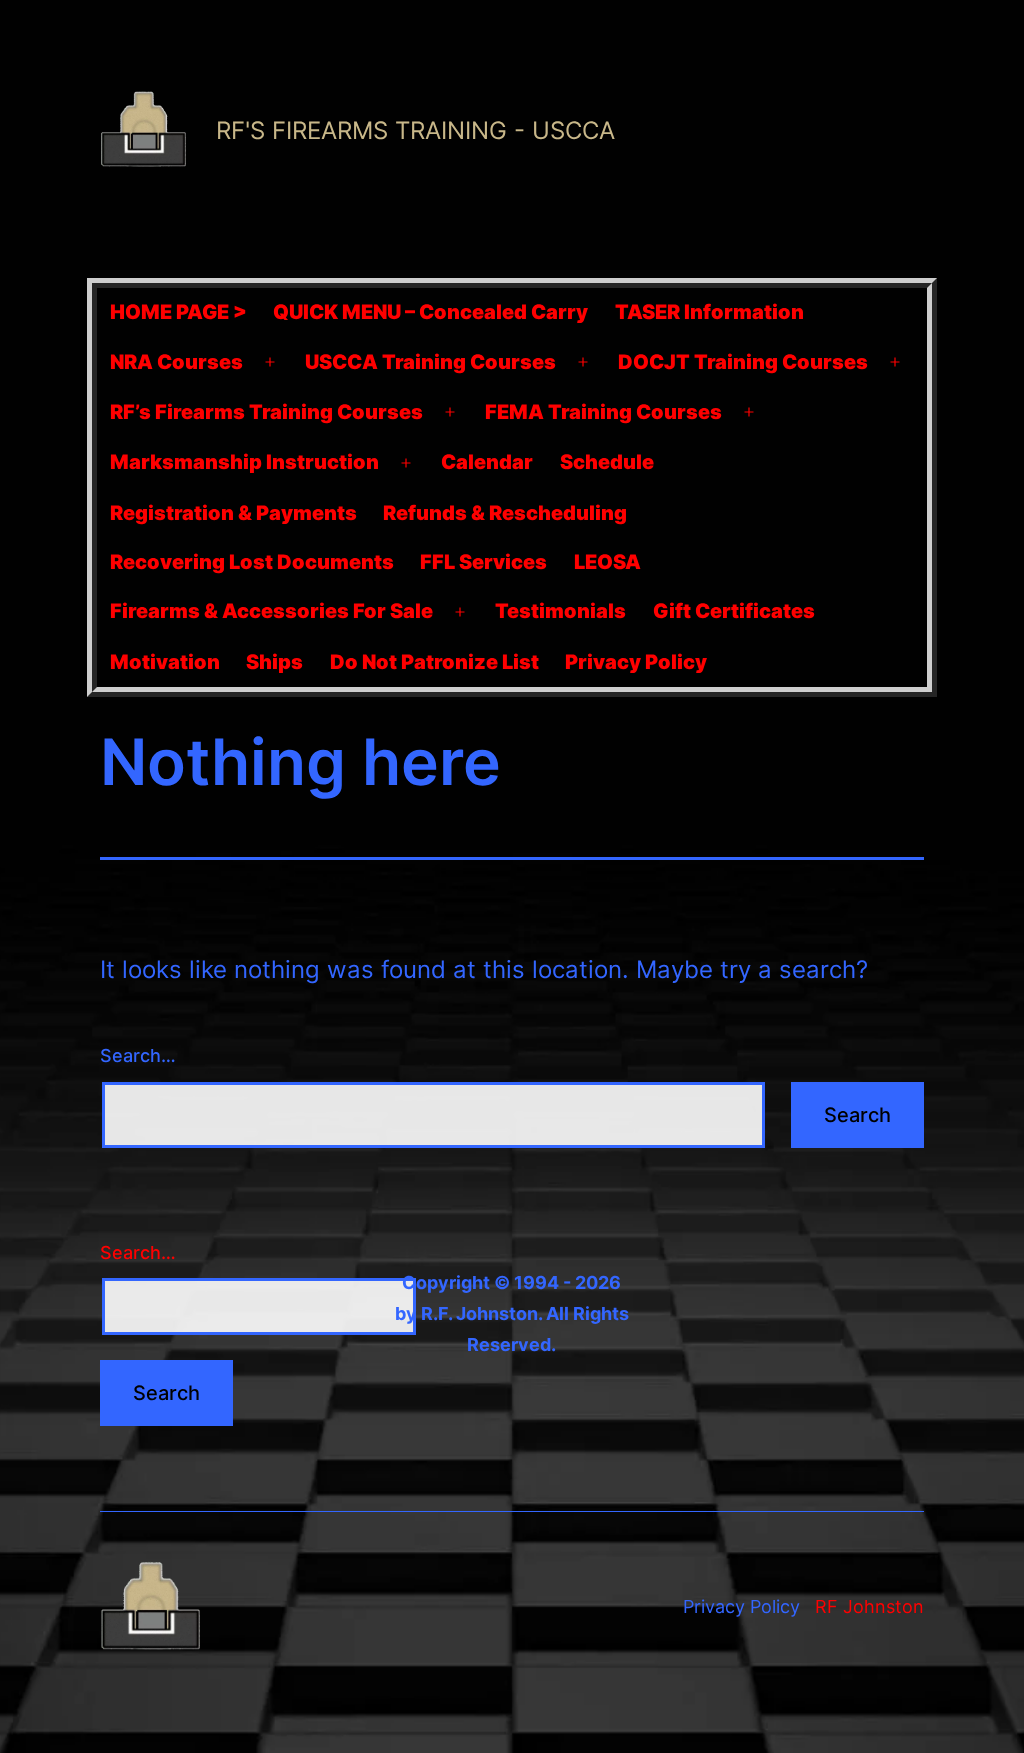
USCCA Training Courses (430, 362)
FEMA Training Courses (603, 412)
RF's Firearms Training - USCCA (415, 130)
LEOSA (607, 562)
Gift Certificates (734, 611)
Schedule (607, 462)
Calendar (487, 462)
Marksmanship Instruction (244, 462)
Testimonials (560, 611)
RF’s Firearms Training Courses (266, 412)
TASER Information (709, 312)
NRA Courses (176, 362)
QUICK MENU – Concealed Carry (430, 312)
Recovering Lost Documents (252, 562)
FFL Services (483, 562)
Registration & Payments (233, 513)
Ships (274, 662)
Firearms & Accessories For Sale (271, 611)
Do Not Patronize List (434, 662)
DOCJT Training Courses (743, 362)
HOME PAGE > (178, 312)
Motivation (165, 662)
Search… (138, 1055)
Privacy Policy (636, 662)
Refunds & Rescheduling (505, 513)
